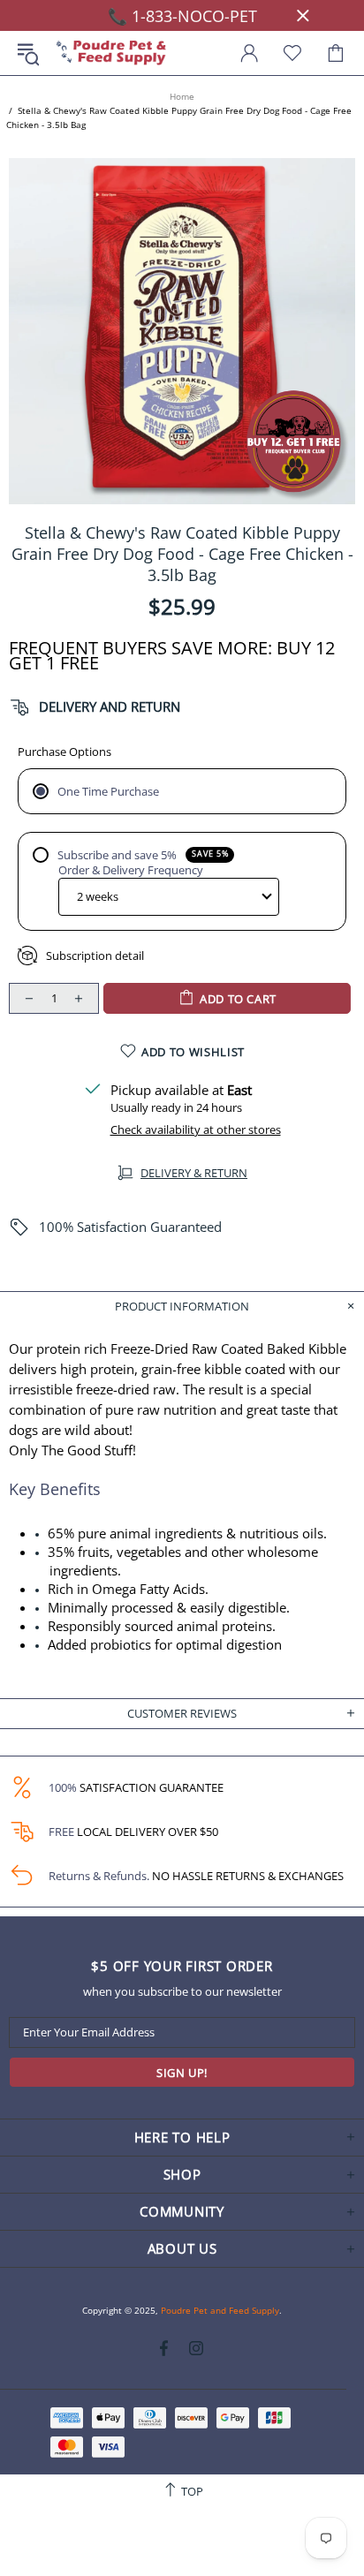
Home (182, 96)
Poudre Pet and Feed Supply (111, 53)
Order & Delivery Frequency (131, 870)
